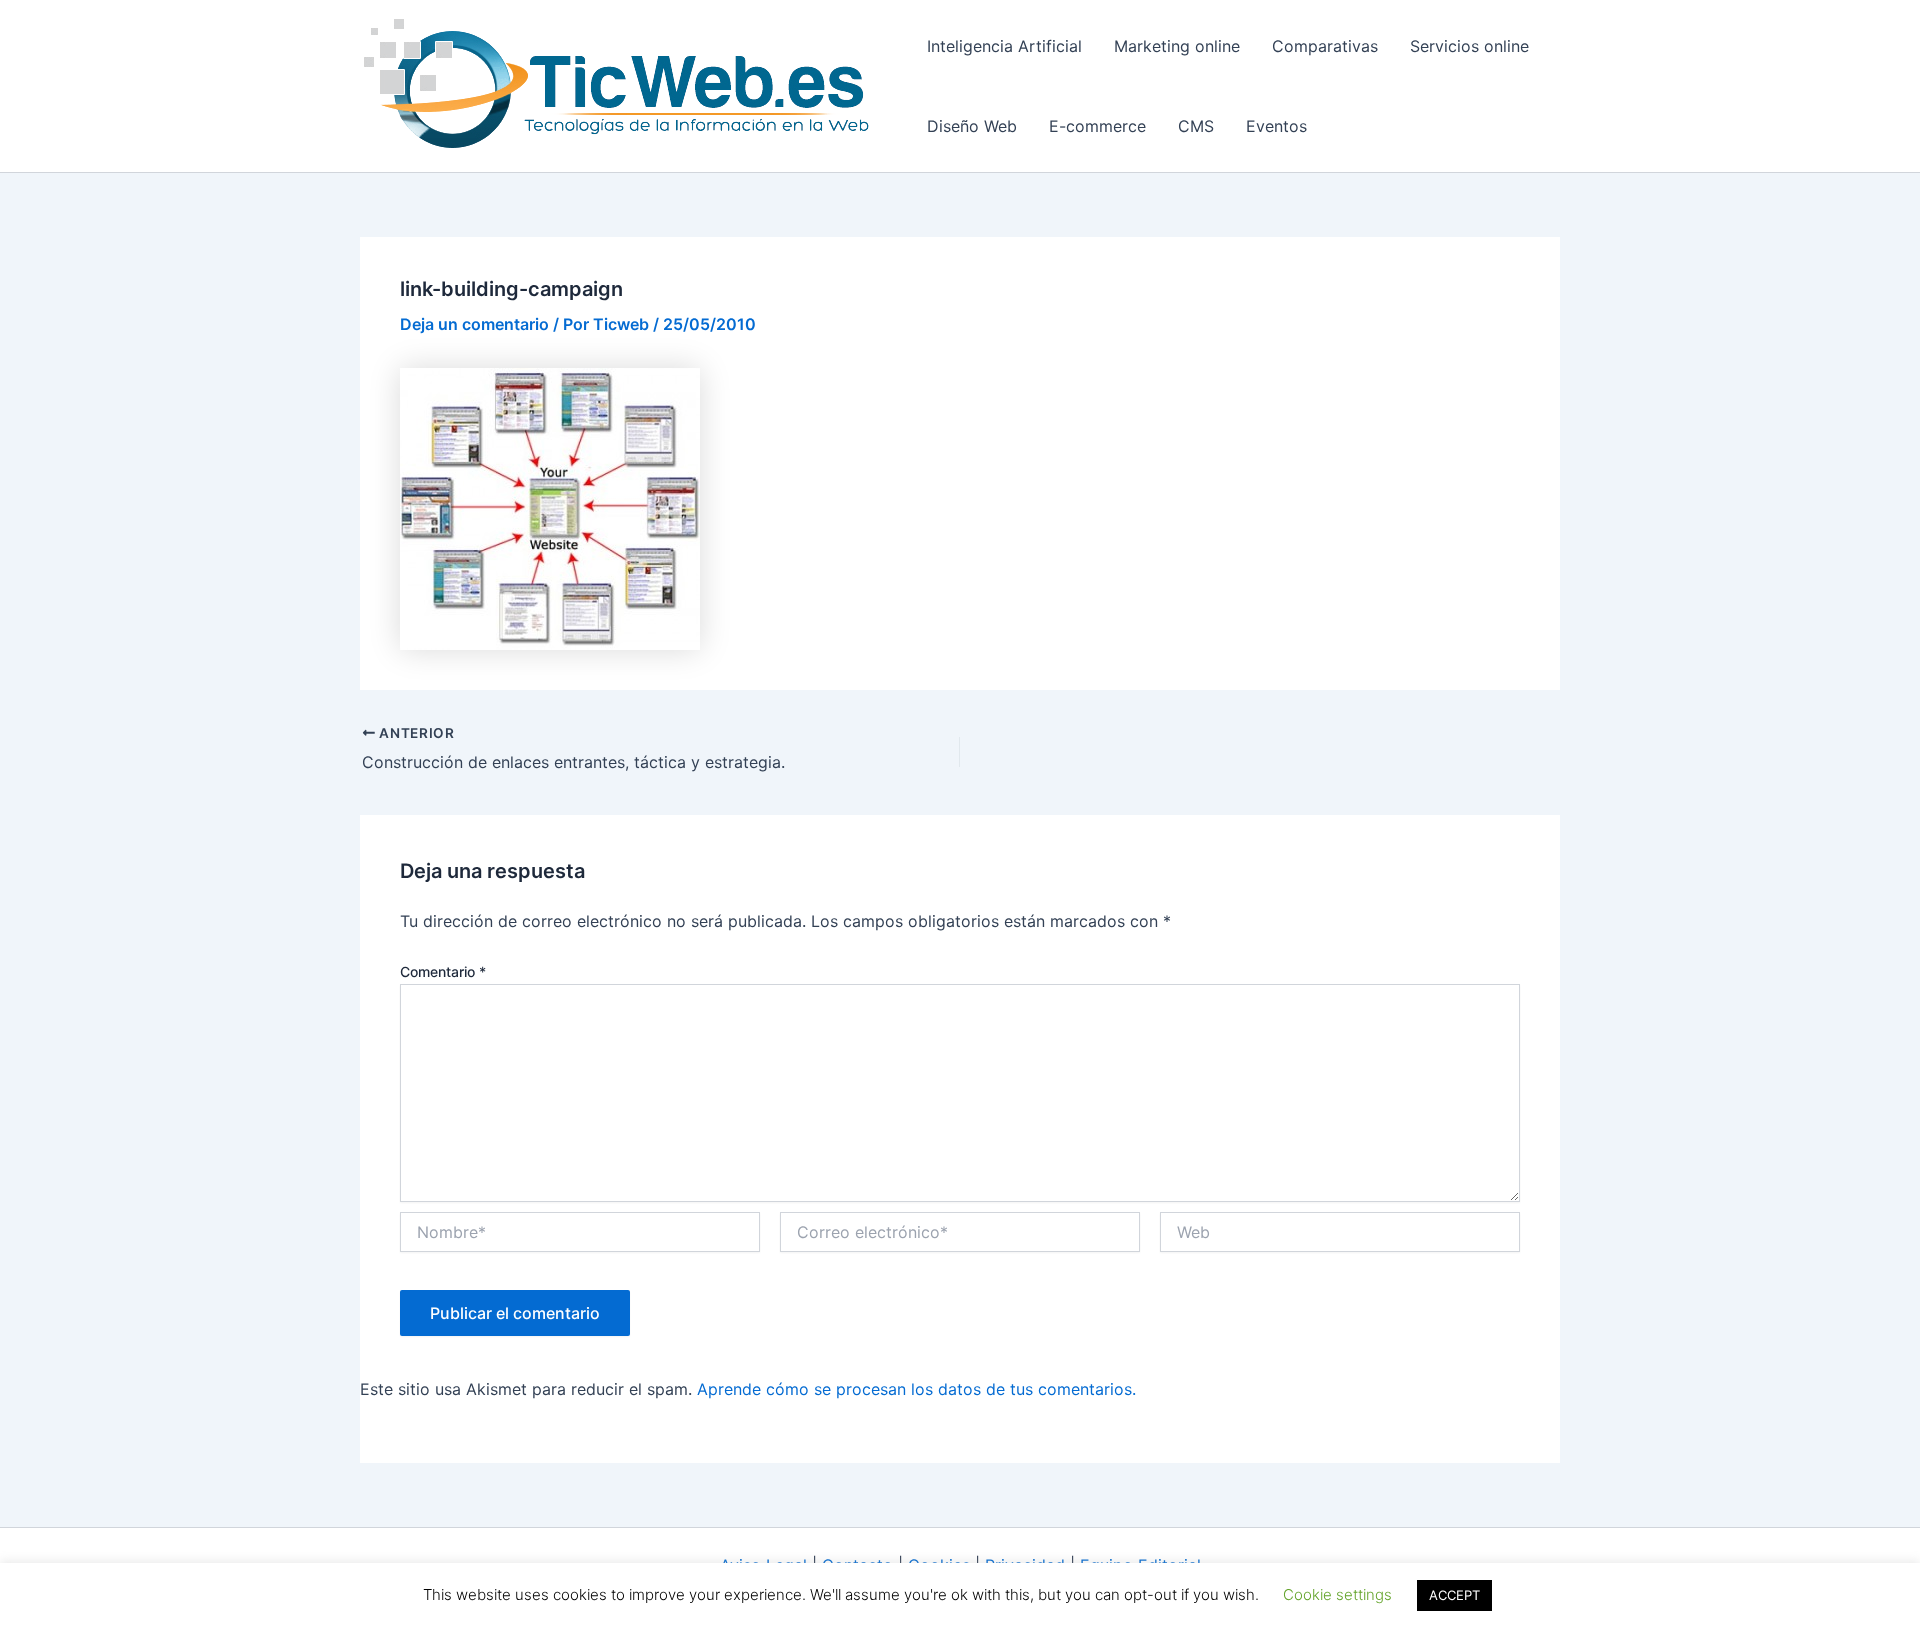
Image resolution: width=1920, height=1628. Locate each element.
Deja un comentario (474, 324)
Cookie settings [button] (1337, 1594)
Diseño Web (972, 126)
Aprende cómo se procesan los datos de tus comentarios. (916, 1389)
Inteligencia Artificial (1004, 46)
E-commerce (1097, 126)
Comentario (443, 971)
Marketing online (1177, 46)
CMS (1196, 126)
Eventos (1276, 126)
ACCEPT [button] (1454, 1595)
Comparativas (1325, 46)
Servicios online (1469, 46)
